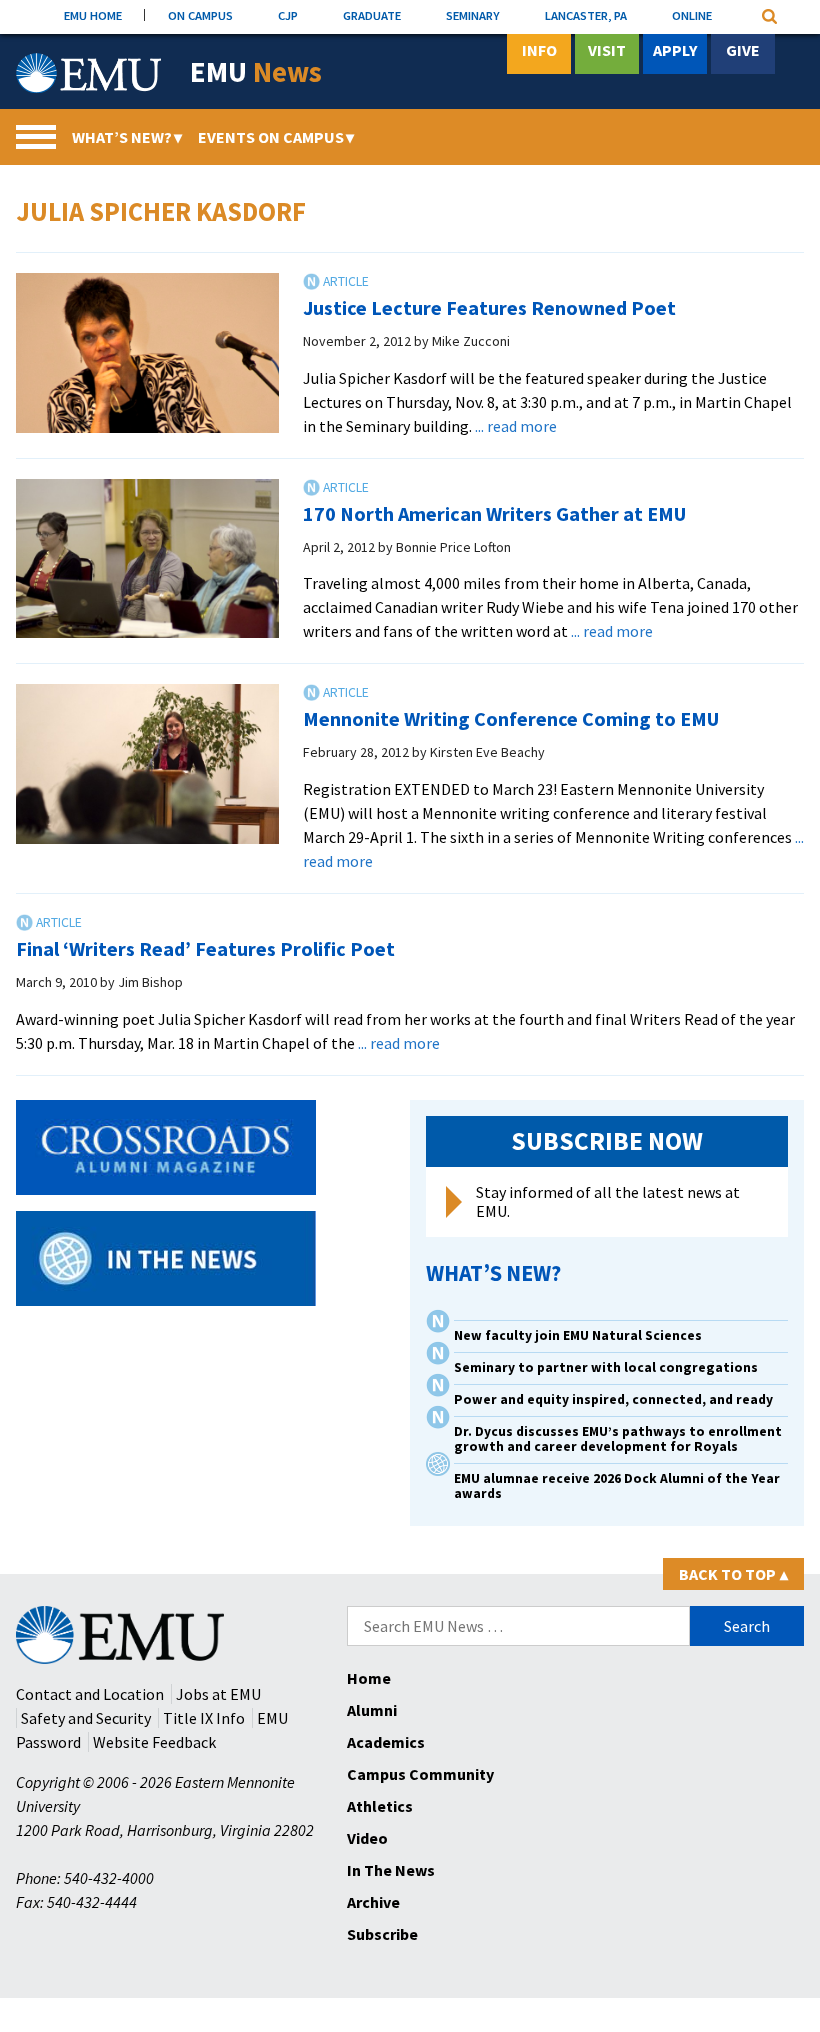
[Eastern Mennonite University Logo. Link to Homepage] (88, 73)
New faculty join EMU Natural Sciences (579, 1335)
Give (743, 50)
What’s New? (127, 137)
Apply (675, 50)
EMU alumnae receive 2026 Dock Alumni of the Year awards (617, 1486)
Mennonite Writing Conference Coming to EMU (511, 718)
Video (367, 1838)
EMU (256, 72)
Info (539, 50)
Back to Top (733, 1574)
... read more (516, 426)
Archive (373, 1902)
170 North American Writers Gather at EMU (494, 513)
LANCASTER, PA (586, 15)
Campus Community (420, 1774)
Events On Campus (276, 137)
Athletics (380, 1806)
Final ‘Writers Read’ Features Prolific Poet (205, 948)
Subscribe (382, 1934)
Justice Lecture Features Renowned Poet (489, 307)
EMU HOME (93, 15)
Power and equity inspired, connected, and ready (613, 1399)
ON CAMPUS (200, 15)
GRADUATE (372, 15)
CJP (288, 15)
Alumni (372, 1710)
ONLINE (692, 15)
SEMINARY (473, 15)
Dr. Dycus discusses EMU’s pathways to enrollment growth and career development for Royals (618, 1439)
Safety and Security (86, 1718)
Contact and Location (90, 1694)
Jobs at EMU (218, 1694)
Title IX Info (204, 1718)
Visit (607, 50)
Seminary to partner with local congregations (606, 1367)
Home (369, 1678)
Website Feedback (154, 1742)
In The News (391, 1870)
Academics (386, 1742)
